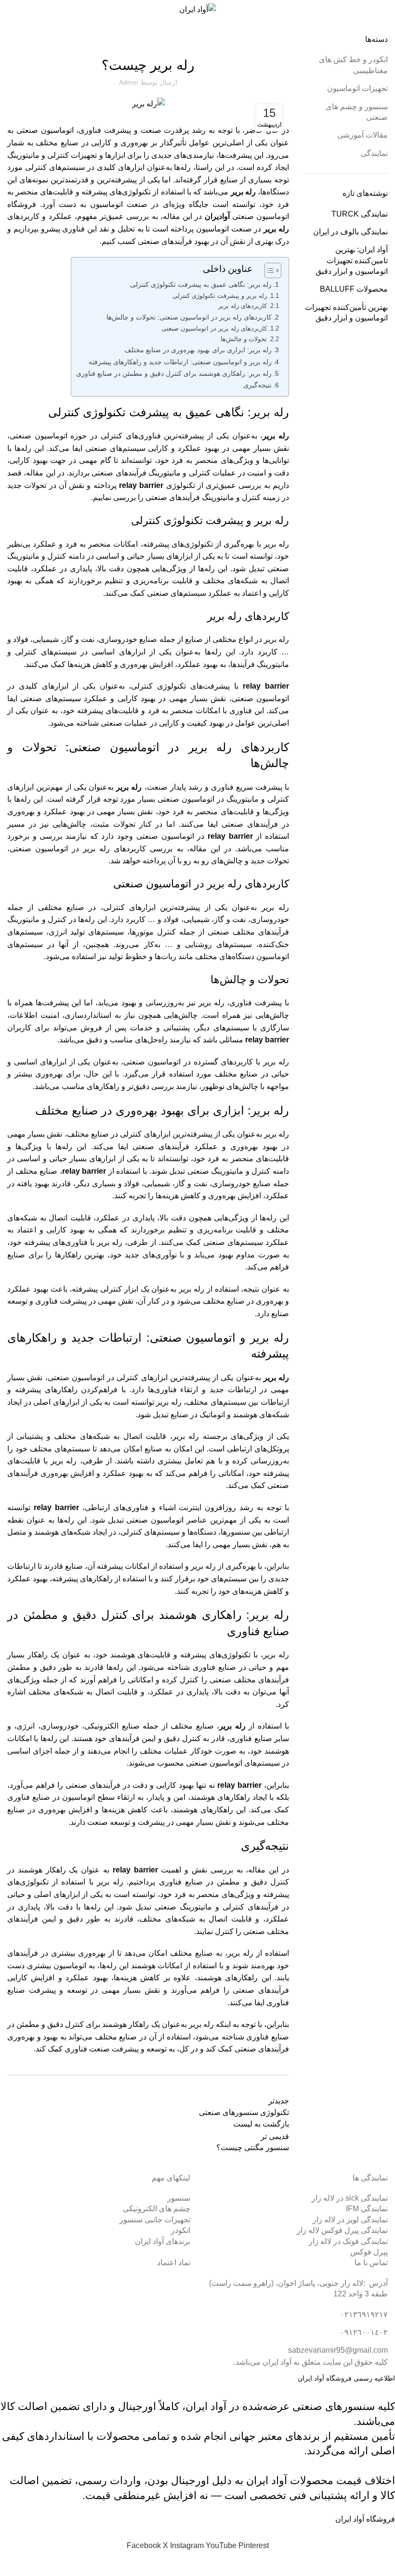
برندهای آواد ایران (163, 2241)
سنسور (179, 2198)
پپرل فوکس (369, 2252)
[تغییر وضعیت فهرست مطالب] (268, 270)
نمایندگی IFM (367, 2209)
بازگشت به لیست (261, 2124)
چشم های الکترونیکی (157, 2209)
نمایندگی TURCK (360, 214)
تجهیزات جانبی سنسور (155, 2220)
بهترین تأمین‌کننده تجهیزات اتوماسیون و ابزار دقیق (346, 313)
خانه (383, 28)
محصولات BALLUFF (354, 289)
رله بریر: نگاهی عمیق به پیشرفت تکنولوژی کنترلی (201, 284)
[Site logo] (197, 9)
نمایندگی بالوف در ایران (350, 232)
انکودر (181, 2230)
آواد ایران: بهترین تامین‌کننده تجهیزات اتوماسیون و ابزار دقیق (352, 260)
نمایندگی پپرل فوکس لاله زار (342, 2230)
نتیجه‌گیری (257, 385)
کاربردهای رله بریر (243, 306)
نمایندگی (374, 153)
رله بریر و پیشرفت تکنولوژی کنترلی (220, 296)
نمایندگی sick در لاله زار (350, 2198)
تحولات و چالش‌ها (244, 339)
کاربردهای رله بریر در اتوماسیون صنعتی (214, 328)
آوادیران (217, 216)
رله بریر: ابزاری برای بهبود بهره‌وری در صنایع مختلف (198, 350)
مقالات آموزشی (352, 28)
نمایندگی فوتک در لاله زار (348, 2241)
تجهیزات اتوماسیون (357, 88)
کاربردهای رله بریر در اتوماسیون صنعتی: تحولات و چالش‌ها (189, 317)
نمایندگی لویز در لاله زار (350, 2220)
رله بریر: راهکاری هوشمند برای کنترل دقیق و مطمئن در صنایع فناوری (174, 373)
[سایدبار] (383, 2564)
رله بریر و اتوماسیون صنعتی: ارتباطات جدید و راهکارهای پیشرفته (180, 362)
